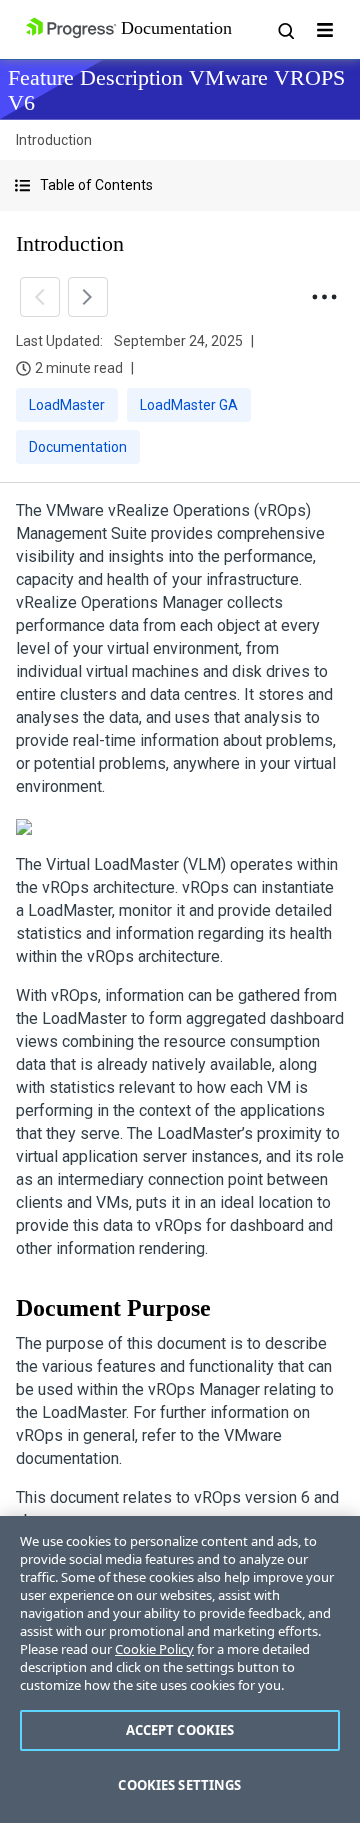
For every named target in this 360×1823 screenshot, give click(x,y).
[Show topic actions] (324, 297)
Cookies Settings (179, 1785)
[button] (180, 185)
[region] (180, 1669)
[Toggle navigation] (325, 30)
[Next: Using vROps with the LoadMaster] (88, 297)
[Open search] (285, 30)
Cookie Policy (154, 1649)
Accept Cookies (180, 1730)
